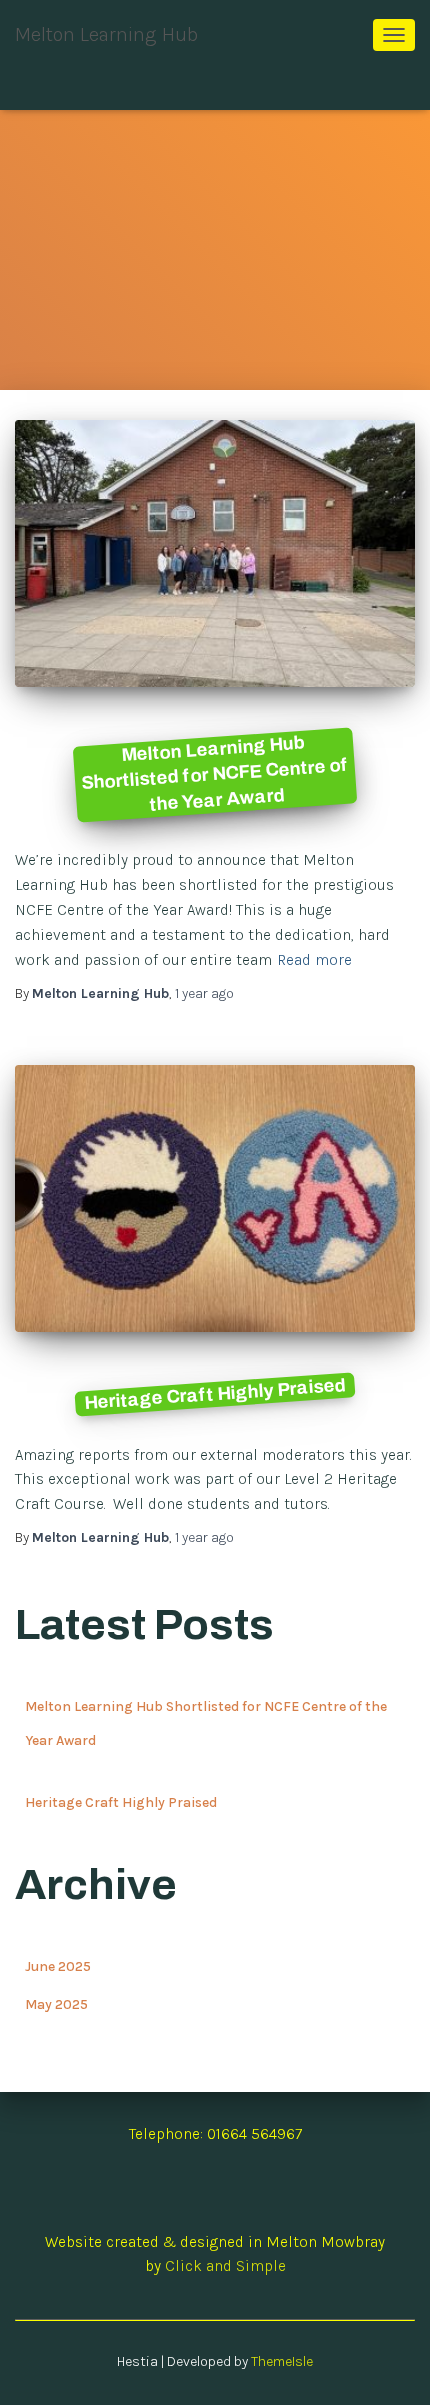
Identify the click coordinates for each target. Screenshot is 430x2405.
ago (204, 993)
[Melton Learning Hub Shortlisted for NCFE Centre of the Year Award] (215, 553)
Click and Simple (225, 2266)
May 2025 (56, 2004)
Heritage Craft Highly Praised (215, 1394)
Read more (314, 960)
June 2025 (58, 1966)
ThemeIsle (282, 2361)
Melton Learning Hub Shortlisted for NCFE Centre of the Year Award (215, 773)
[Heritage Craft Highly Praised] (215, 1198)
